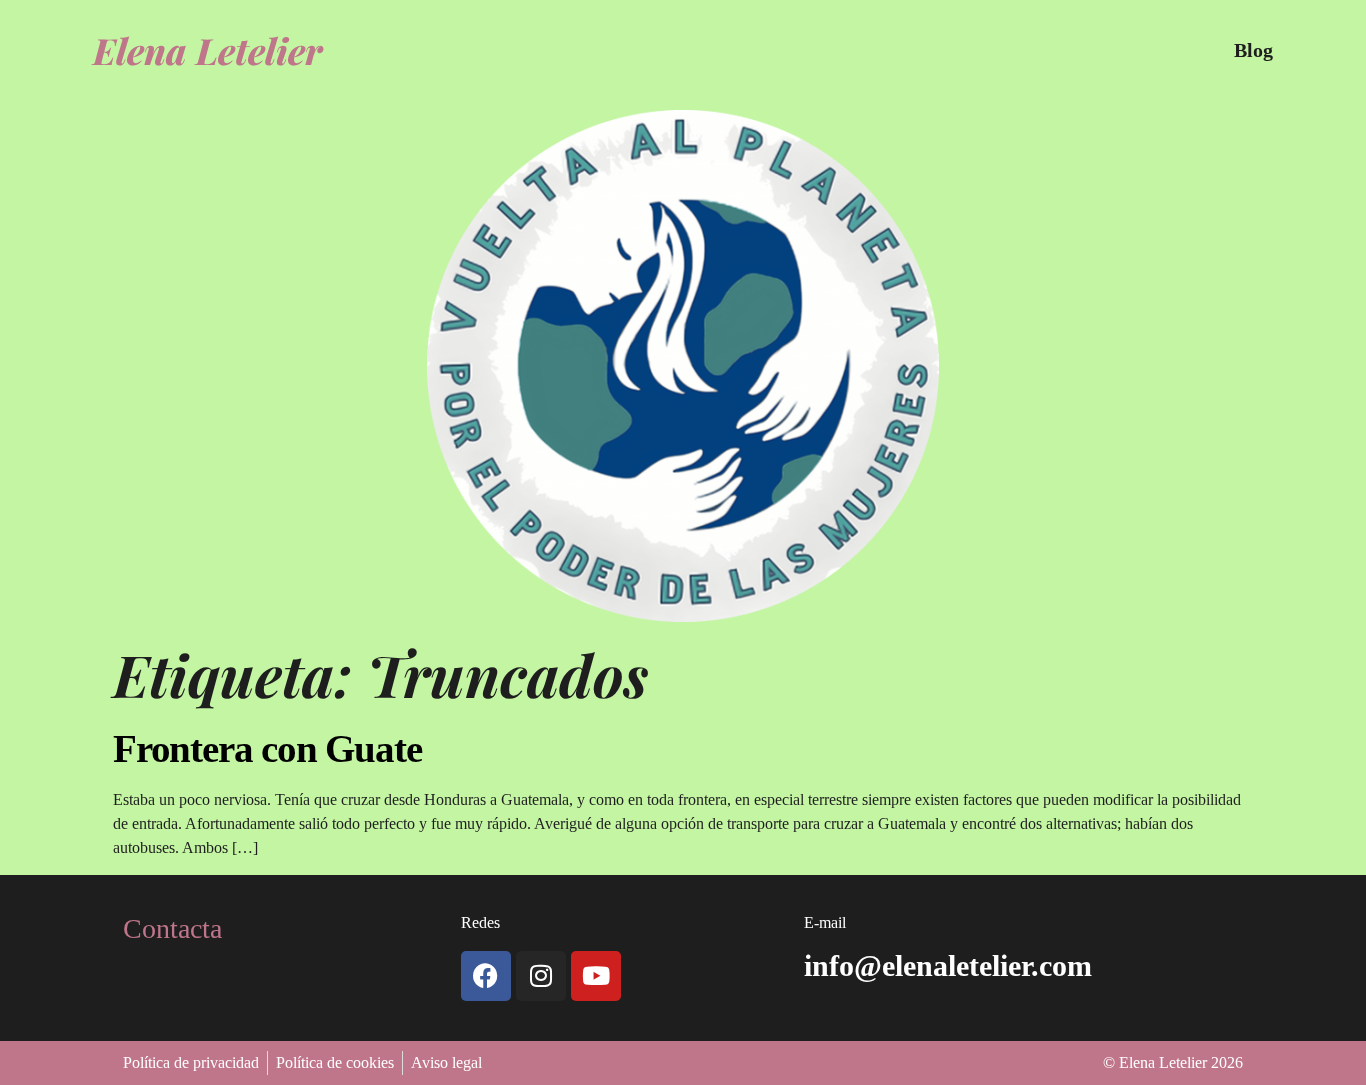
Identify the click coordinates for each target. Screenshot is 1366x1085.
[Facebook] (486, 976)
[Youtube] (596, 976)
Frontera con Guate (267, 748)
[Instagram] (541, 976)
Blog (1253, 50)
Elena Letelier (207, 50)
